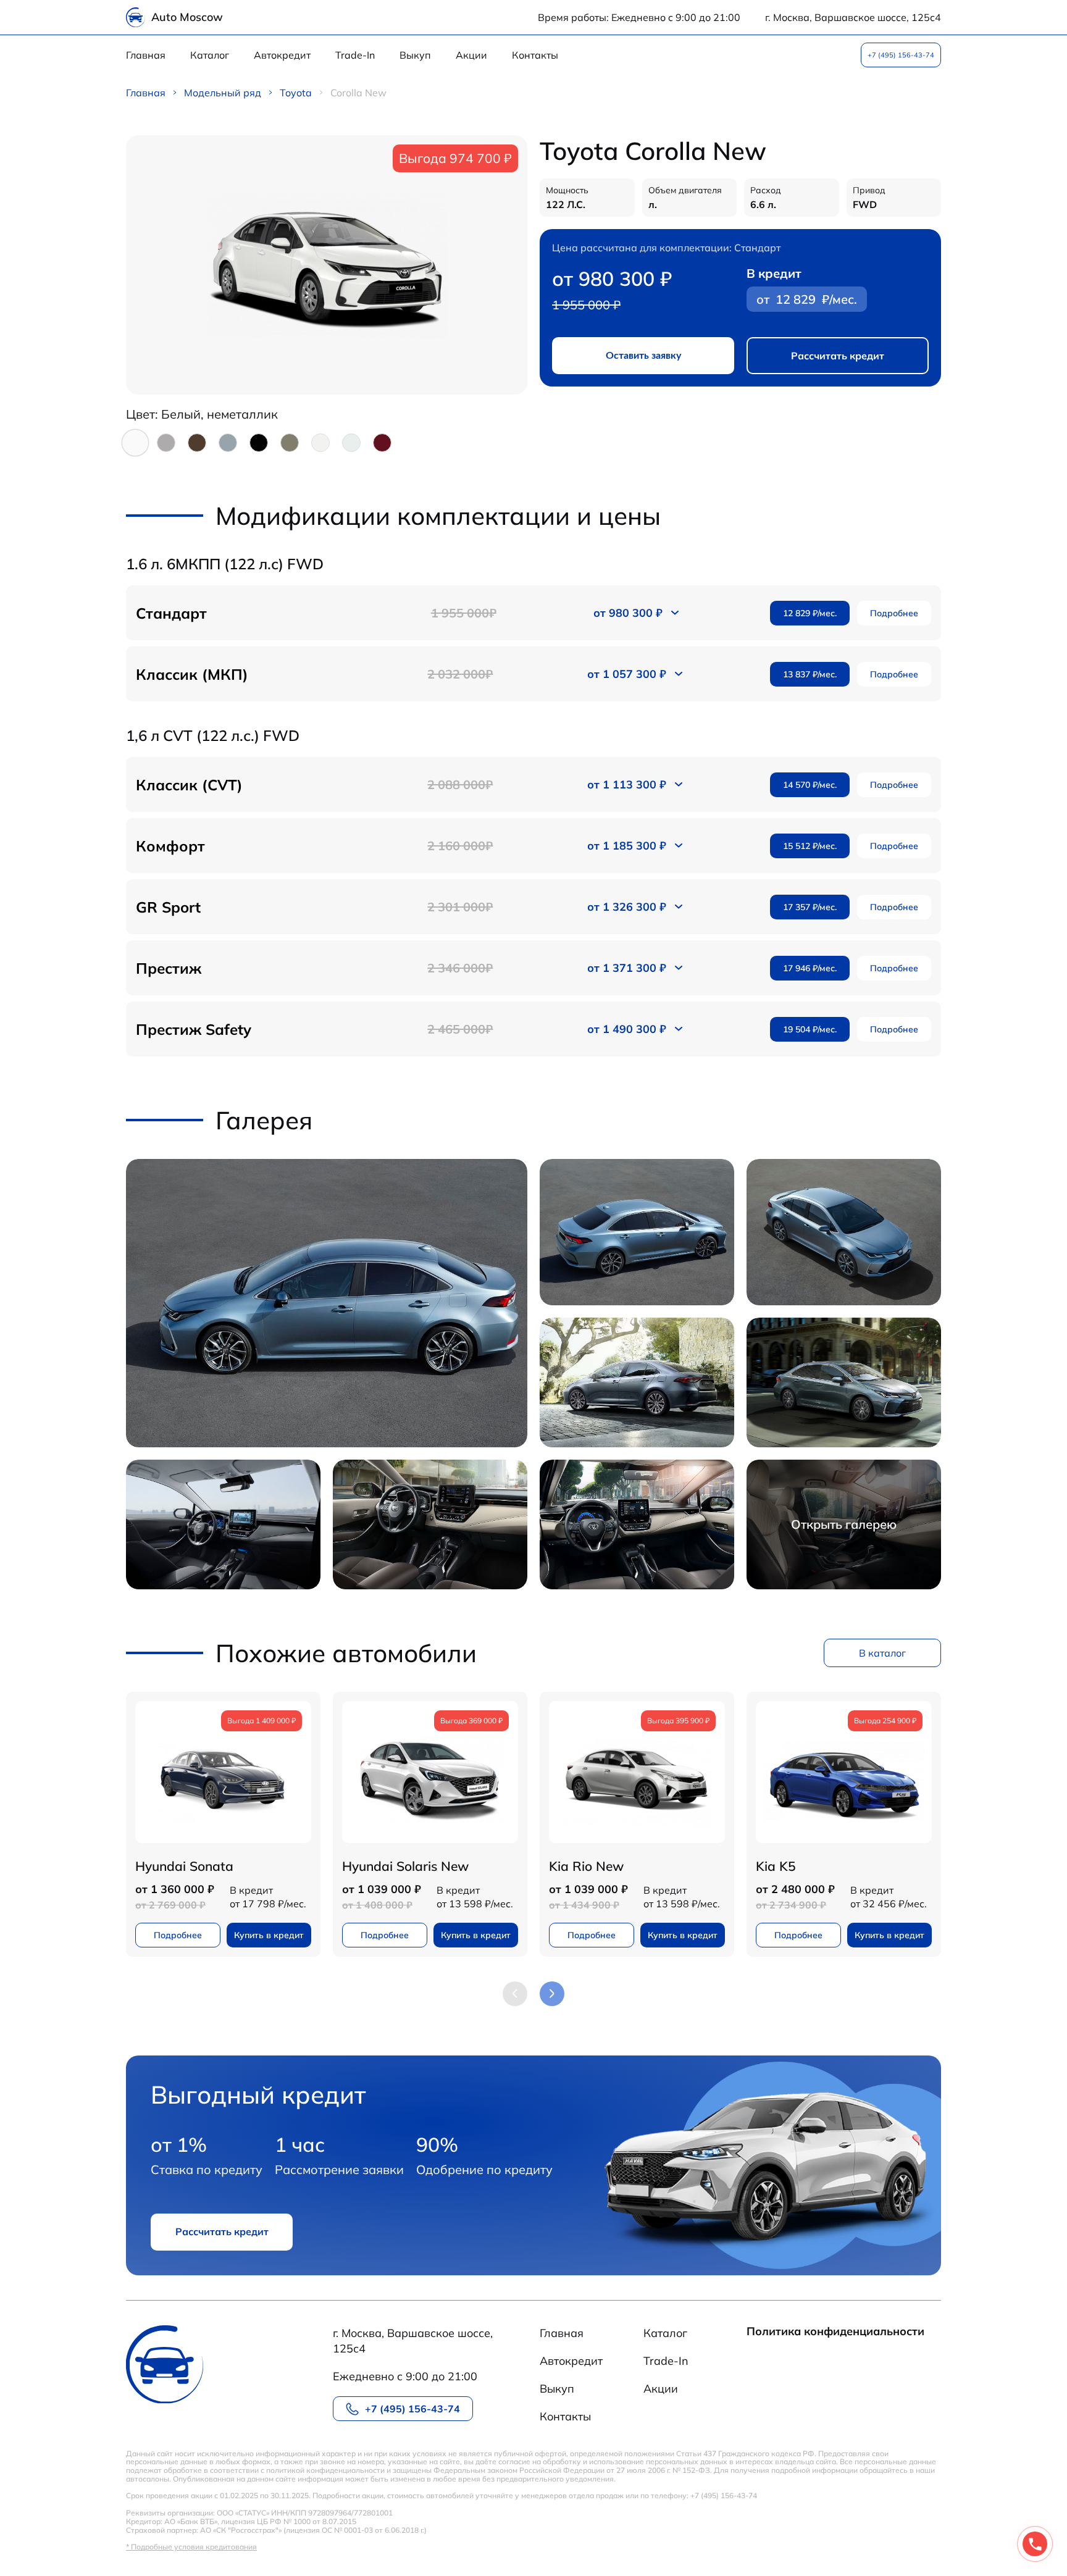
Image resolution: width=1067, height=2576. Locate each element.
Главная (146, 55)
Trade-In (355, 55)
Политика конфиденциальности (835, 2332)
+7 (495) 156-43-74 (901, 55)
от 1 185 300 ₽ (627, 846)
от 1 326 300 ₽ (627, 907)
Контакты (535, 55)
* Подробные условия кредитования (191, 2547)
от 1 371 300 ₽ (627, 968)
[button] (552, 1994)
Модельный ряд (223, 93)
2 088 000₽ (460, 784)
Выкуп (415, 55)
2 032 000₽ (460, 674)
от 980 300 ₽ (628, 613)
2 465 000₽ (460, 1029)
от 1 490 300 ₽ (627, 1029)
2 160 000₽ (460, 846)
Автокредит (282, 55)
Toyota (296, 93)
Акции (471, 55)
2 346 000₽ (460, 968)
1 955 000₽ (464, 613)
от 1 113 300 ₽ (627, 784)
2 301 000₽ (460, 907)
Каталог (210, 55)
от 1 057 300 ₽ (627, 674)
